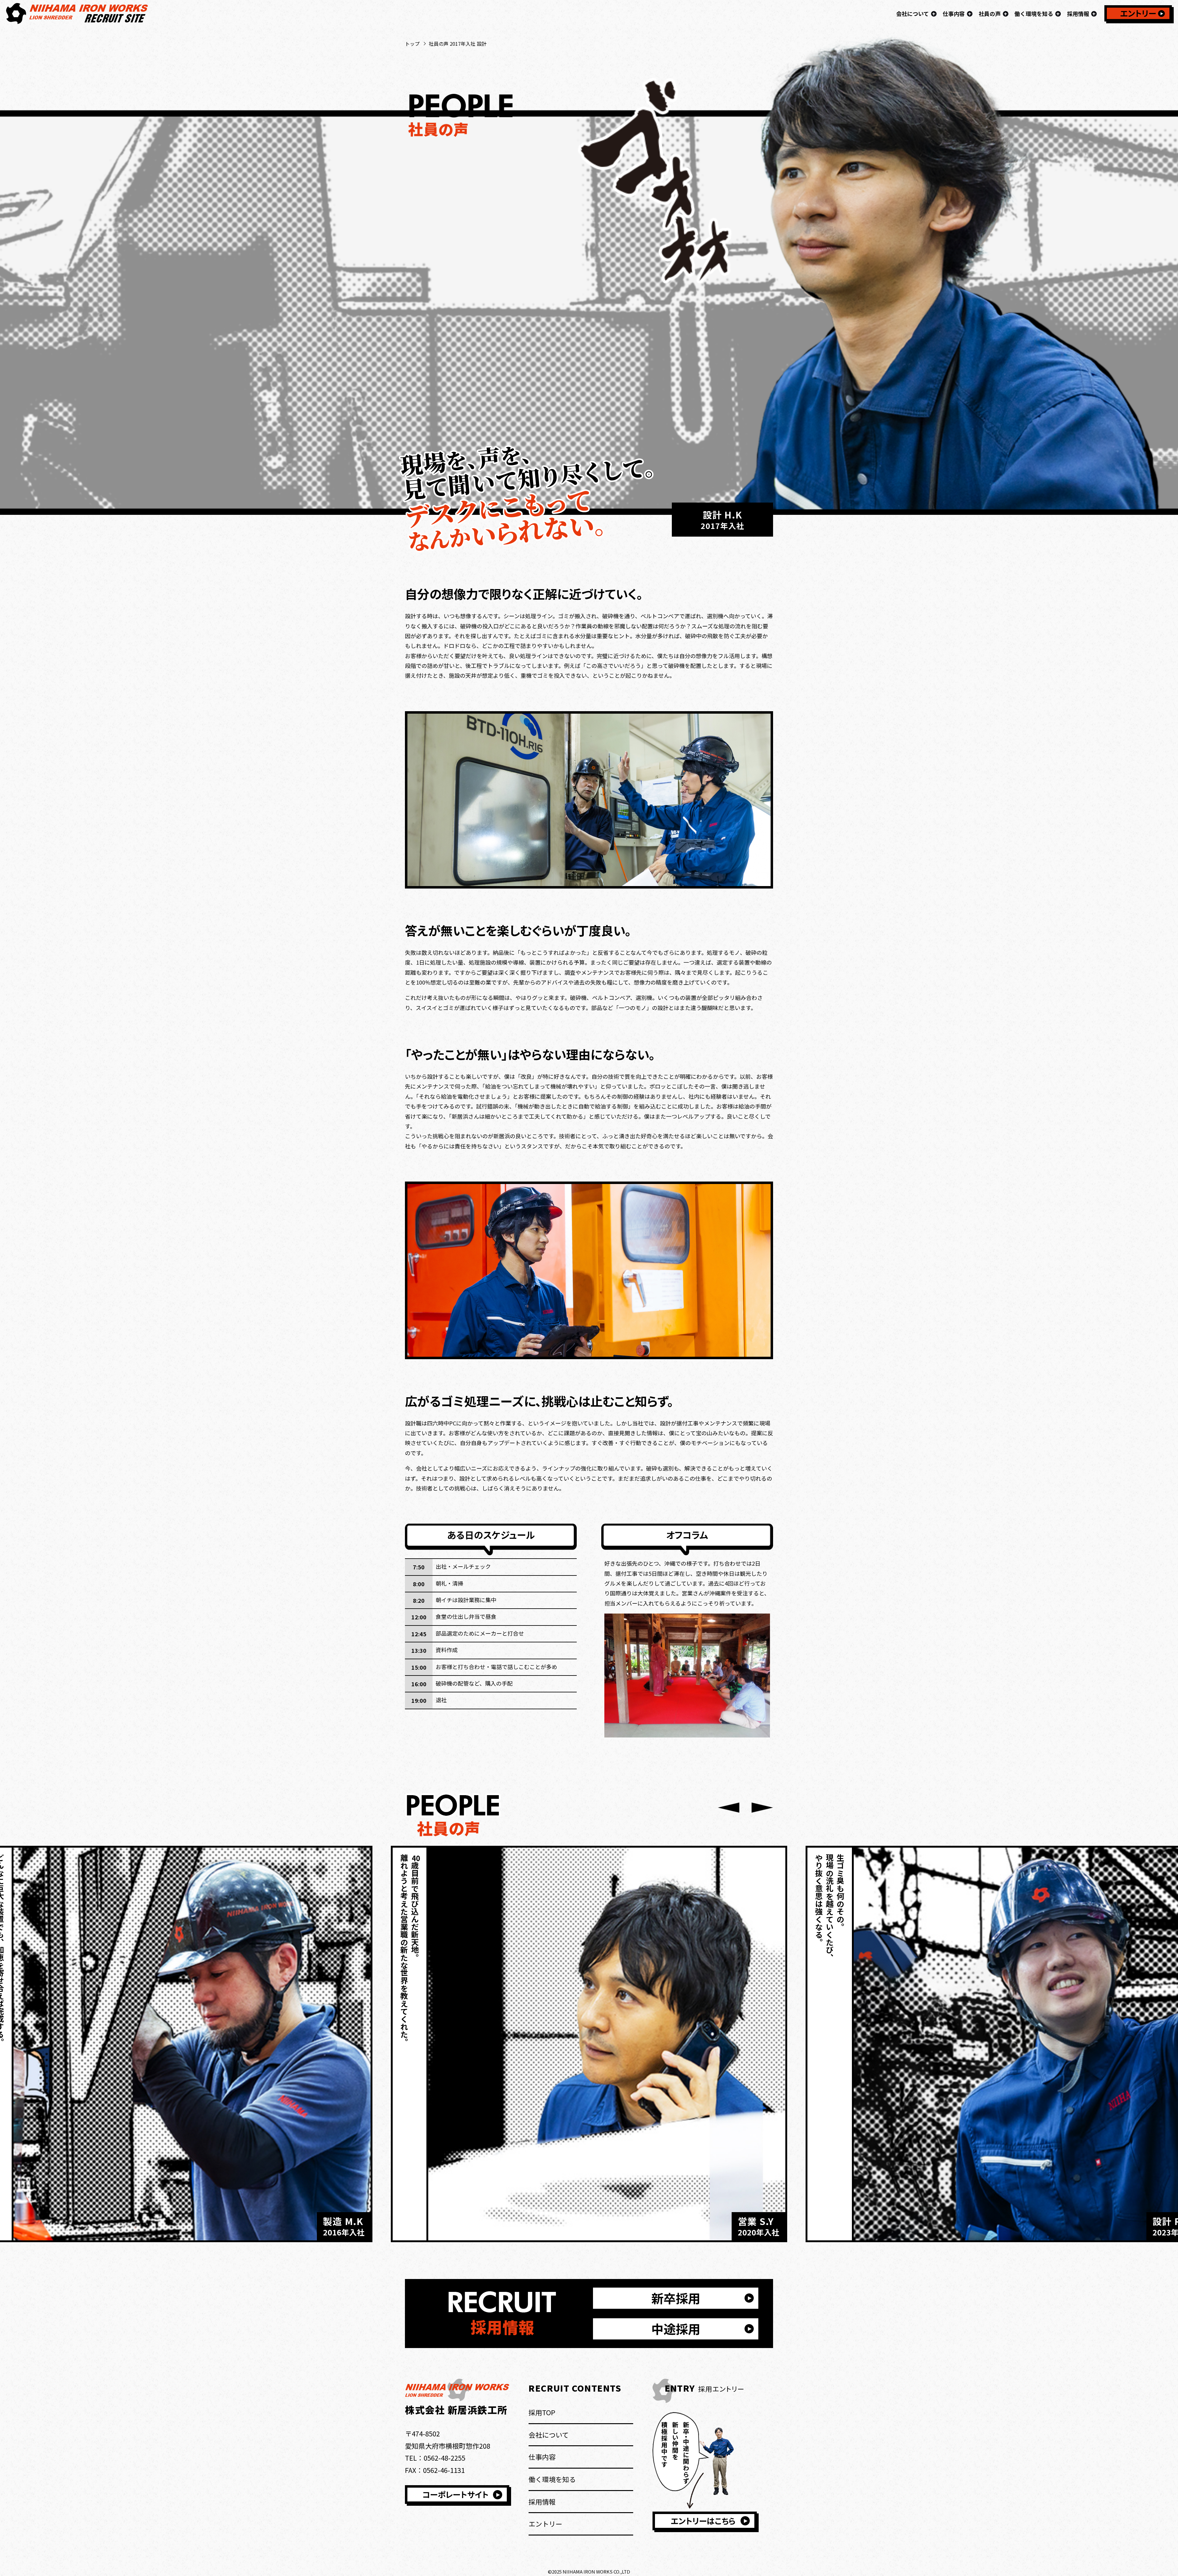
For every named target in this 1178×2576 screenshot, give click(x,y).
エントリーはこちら (703, 2521)
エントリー (1138, 13)
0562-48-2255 (445, 2458)
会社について (549, 2435)
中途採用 (676, 2329)
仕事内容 (542, 2457)
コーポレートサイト (456, 2494)
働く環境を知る (552, 2479)
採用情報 (542, 2501)
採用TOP (542, 2412)
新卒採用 (676, 2298)
